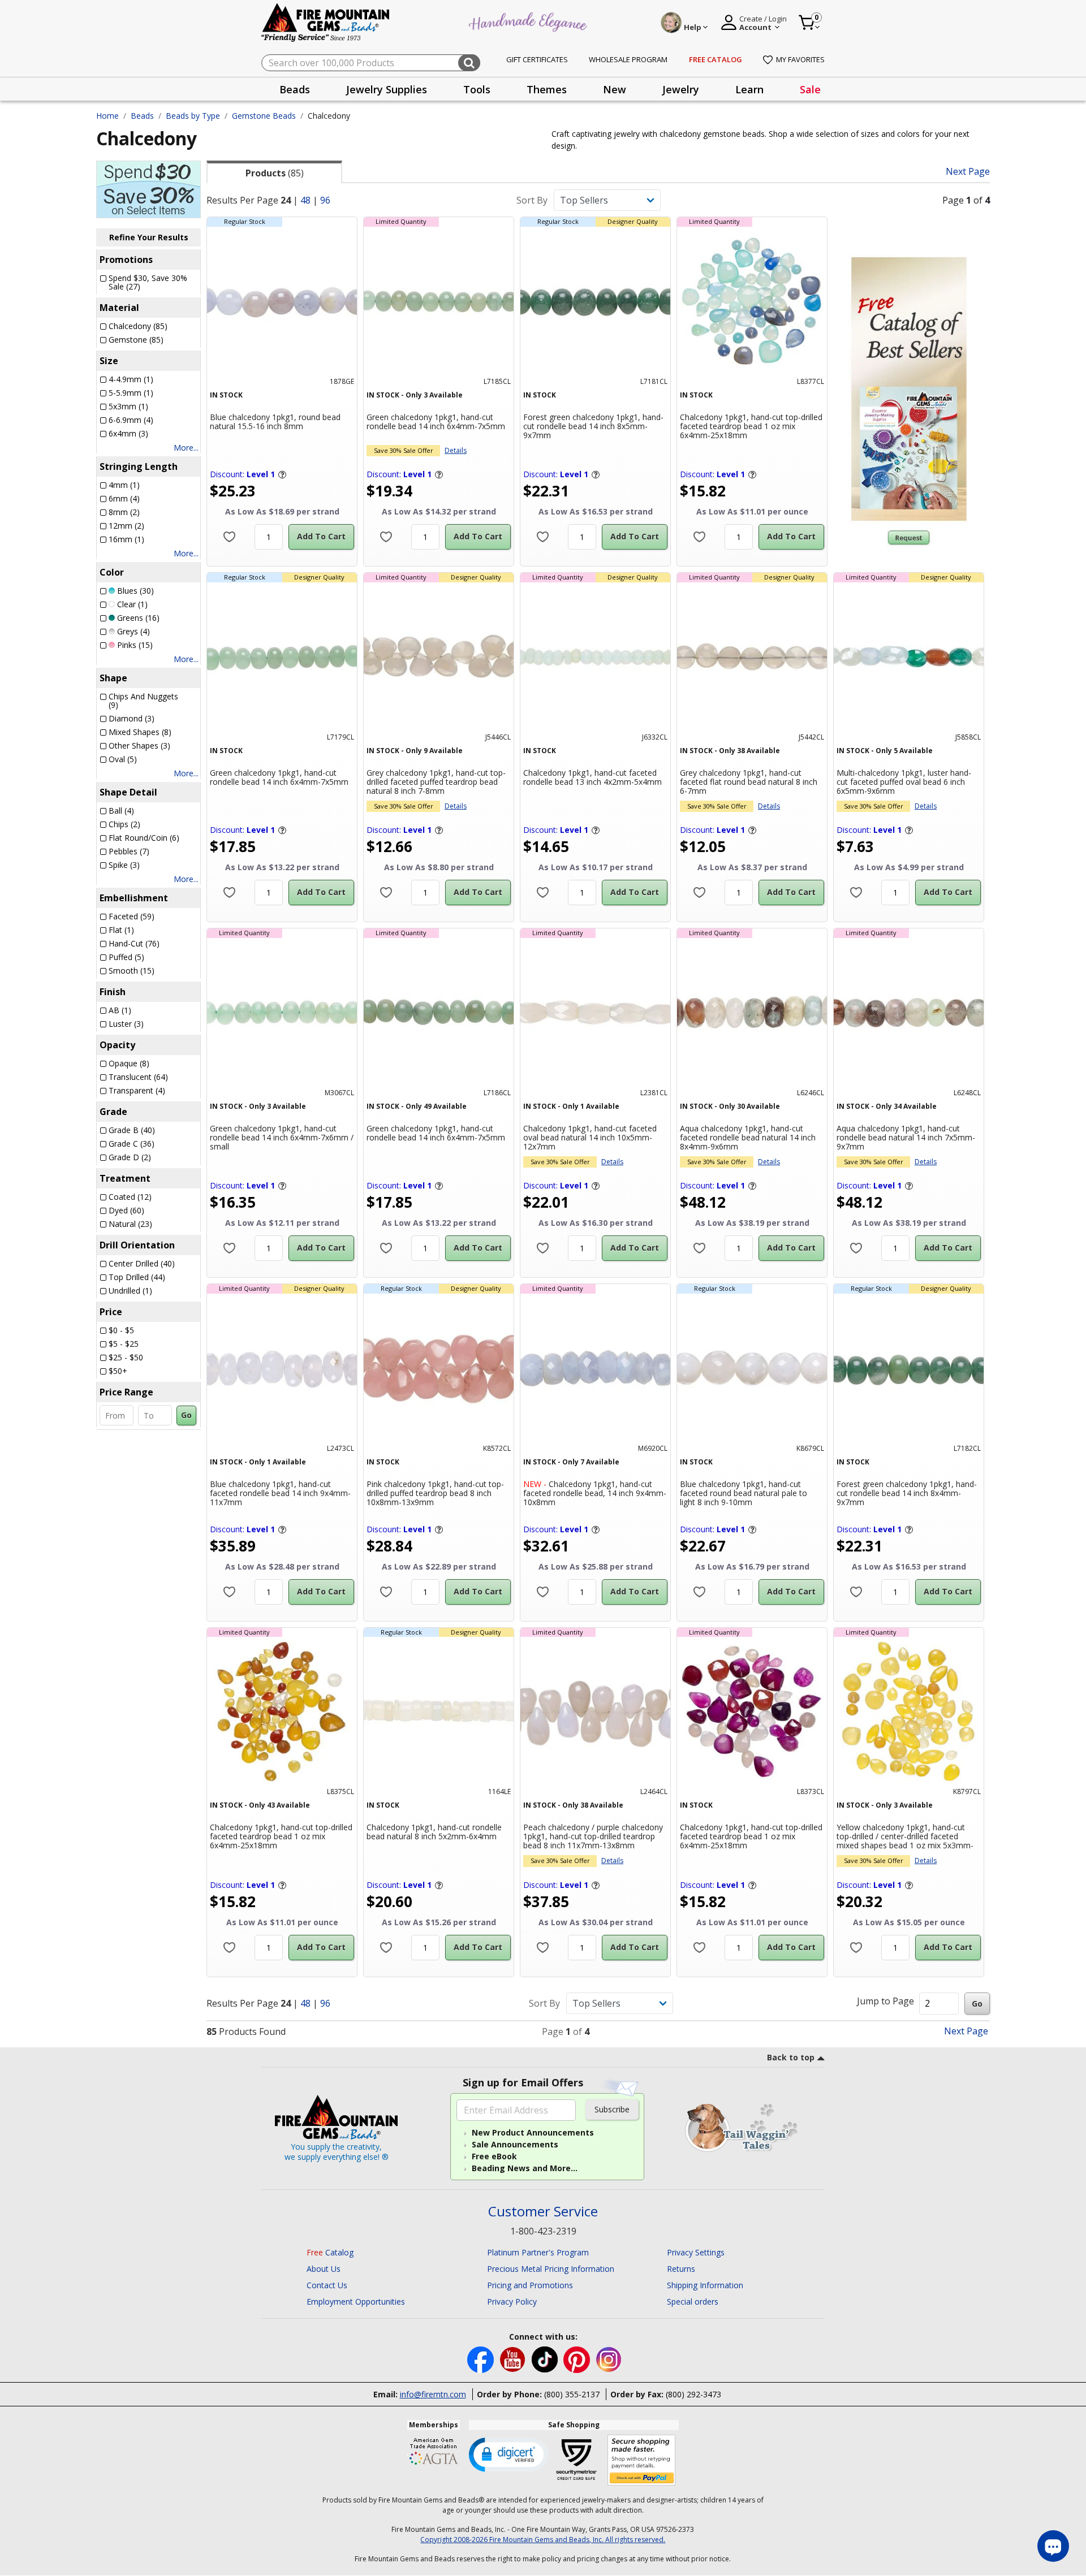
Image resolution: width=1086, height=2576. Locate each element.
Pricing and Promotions (530, 2285)
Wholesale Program (628, 59)
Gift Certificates (537, 59)
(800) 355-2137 (572, 2394)
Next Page (968, 172)
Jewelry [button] (681, 89)
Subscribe (612, 2109)
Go (186, 1415)
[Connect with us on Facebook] (482, 2359)
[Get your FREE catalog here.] (909, 389)
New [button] (615, 89)
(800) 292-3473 (693, 2394)
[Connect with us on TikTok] (546, 2359)
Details (456, 450)
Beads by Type (193, 116)
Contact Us (327, 2285)
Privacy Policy (512, 2301)
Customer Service (543, 2212)
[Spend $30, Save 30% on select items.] (148, 188)
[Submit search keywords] (469, 63)
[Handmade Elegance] (529, 21)
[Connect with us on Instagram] (609, 2359)
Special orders (693, 2301)
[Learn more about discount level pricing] (282, 474)
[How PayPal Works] (642, 2460)
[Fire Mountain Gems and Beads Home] (326, 22)
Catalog (330, 2252)
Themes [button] (547, 89)
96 (325, 200)
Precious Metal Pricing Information (551, 2269)
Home (107, 116)
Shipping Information (705, 2285)
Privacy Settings (696, 2252)
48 (305, 200)
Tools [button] (477, 89)
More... (186, 448)
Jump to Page (885, 2001)
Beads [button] (295, 89)
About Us (324, 2269)
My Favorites (800, 59)
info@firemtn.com (433, 2394)
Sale (810, 89)
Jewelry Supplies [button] (387, 89)
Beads (142, 116)
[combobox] (371, 63)
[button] (508, 2454)
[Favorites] (229, 537)
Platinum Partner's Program (538, 2252)
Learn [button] (749, 89)
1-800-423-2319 (543, 2231)
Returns (681, 2269)
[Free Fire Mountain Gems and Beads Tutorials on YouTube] (514, 2359)
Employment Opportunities (356, 2301)
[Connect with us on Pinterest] (578, 2359)
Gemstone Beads (264, 116)
